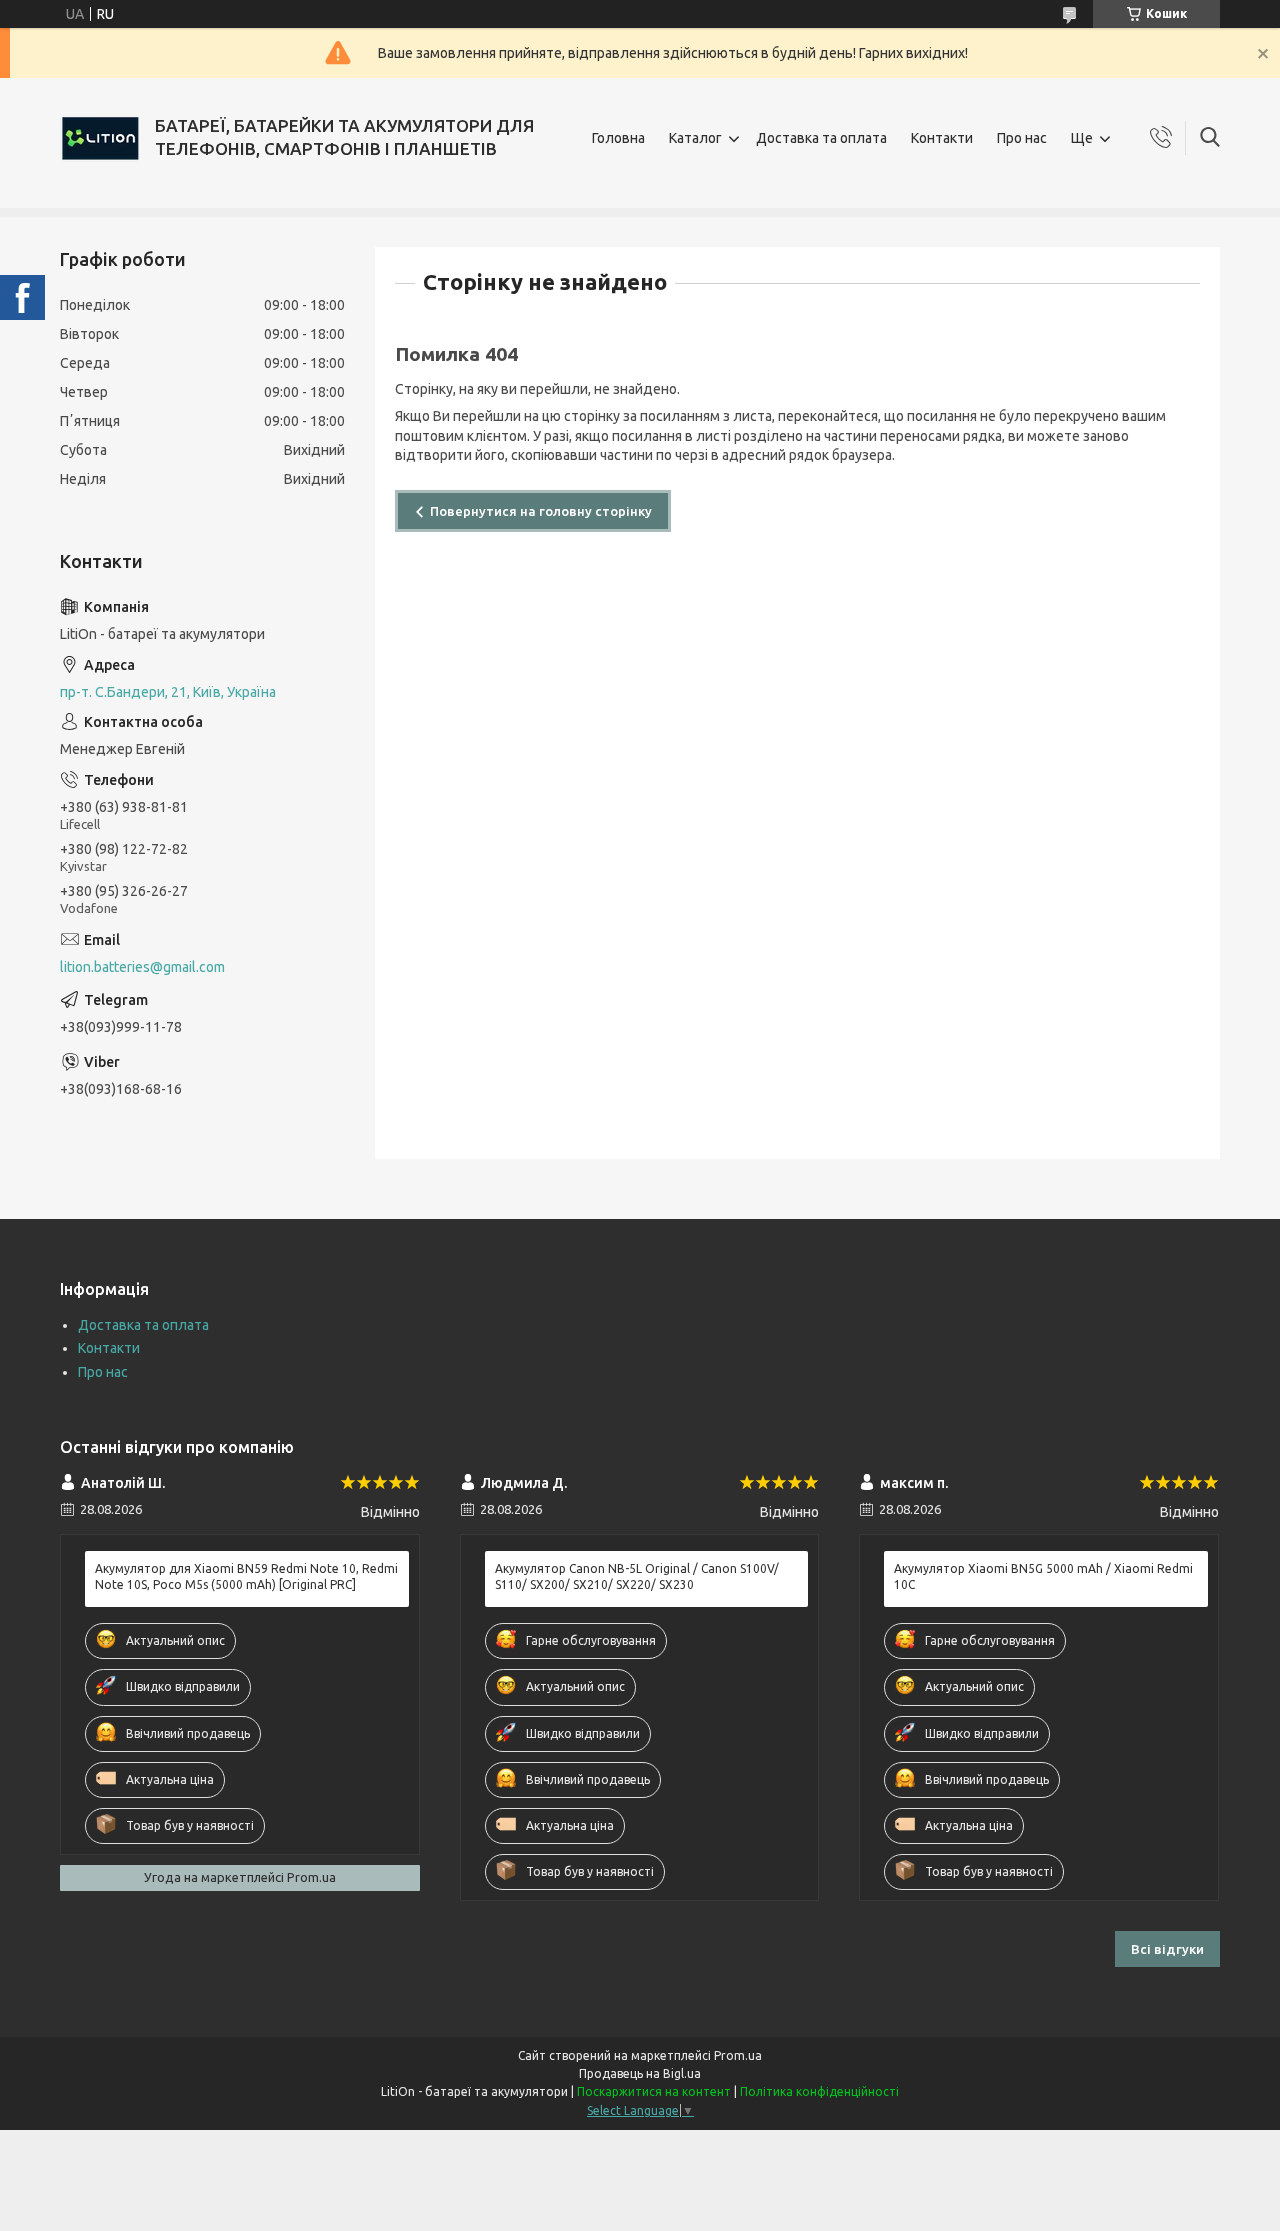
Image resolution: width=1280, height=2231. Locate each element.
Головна (618, 138)
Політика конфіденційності (819, 2091)
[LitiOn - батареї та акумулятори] (100, 138)
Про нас (1022, 138)
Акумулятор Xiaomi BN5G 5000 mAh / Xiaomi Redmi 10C (1043, 1576)
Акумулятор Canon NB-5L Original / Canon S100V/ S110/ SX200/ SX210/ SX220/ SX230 (637, 1576)
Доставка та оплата (821, 138)
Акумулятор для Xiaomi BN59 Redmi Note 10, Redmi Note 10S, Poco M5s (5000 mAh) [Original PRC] (246, 1576)
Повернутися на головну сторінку (541, 511)
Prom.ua (738, 2055)
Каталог (695, 138)
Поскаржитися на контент (654, 2091)
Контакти (942, 138)
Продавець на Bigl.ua (640, 2073)
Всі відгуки (1167, 1949)
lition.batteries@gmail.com (142, 967)
